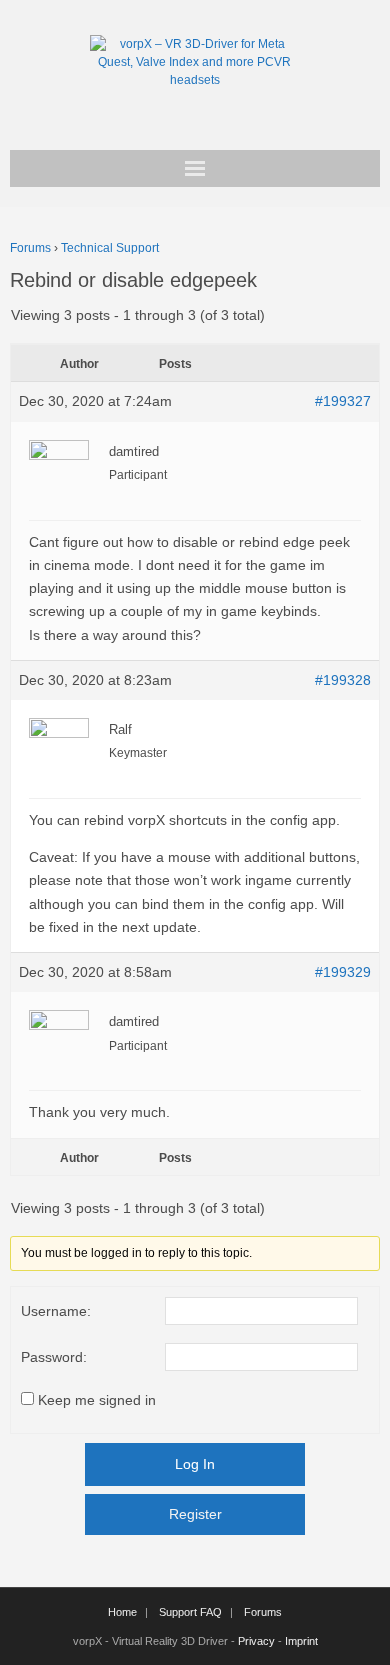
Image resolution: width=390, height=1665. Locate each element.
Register (195, 1514)
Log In (195, 1464)
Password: (54, 1357)
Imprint (301, 1641)
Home (122, 1612)
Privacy (256, 1641)
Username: (56, 1311)
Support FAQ (190, 1612)
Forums (30, 248)
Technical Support (110, 248)
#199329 (343, 972)
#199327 (343, 401)
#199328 (343, 680)
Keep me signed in (97, 1400)
